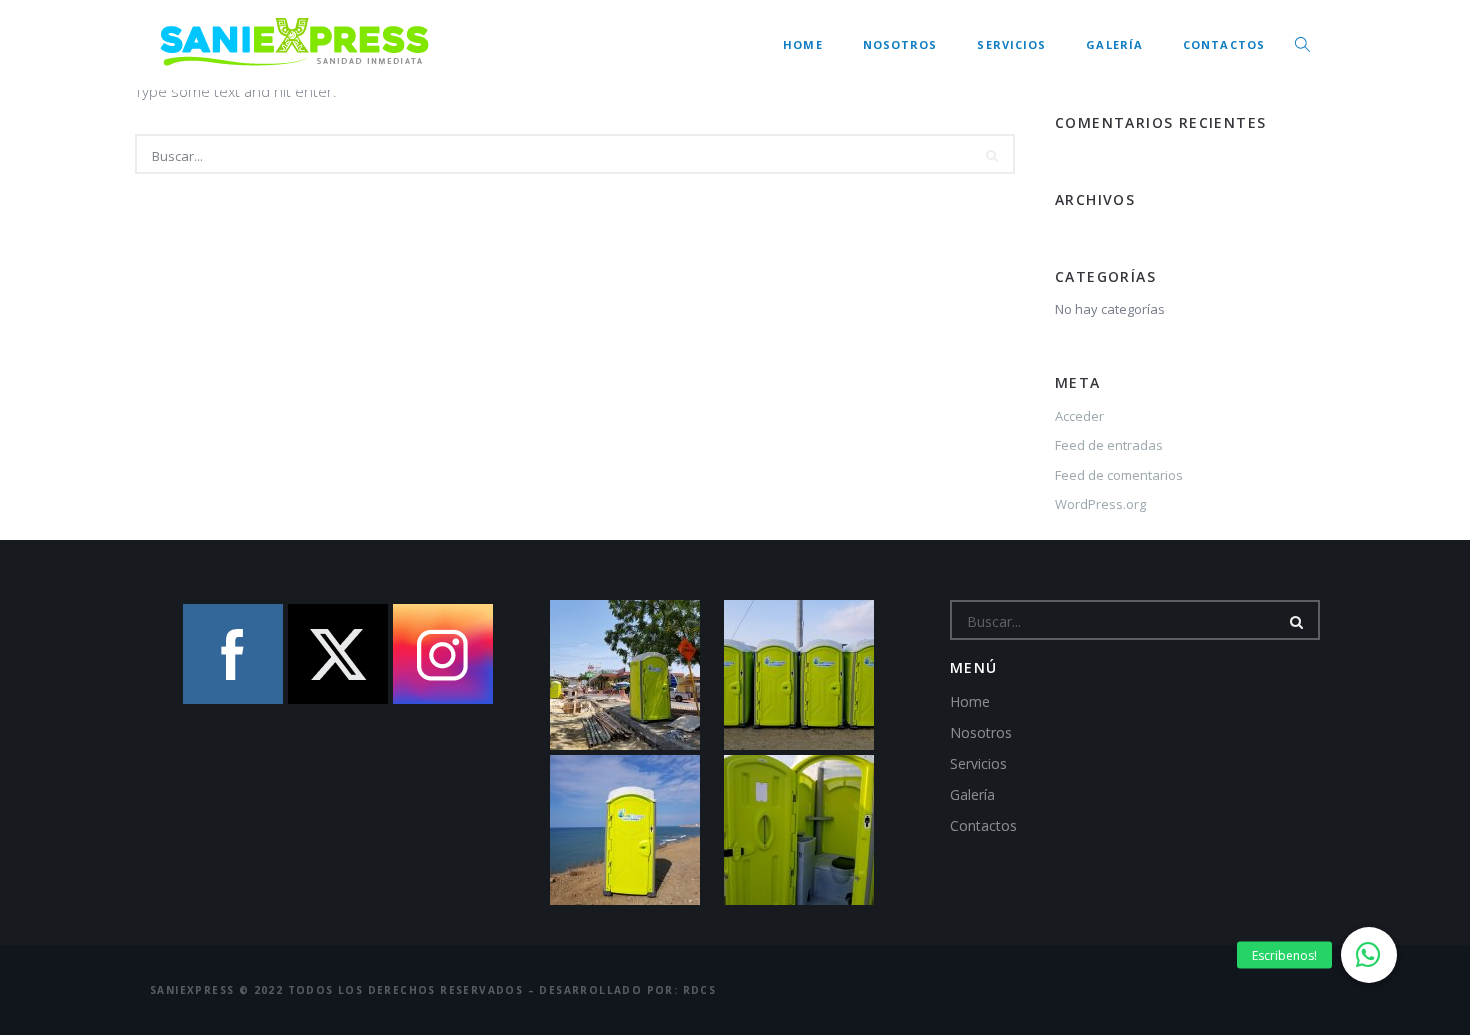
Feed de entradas (1109, 445)
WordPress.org (1100, 504)
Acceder (1079, 416)
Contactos (1224, 44)
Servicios (1011, 44)
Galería (1114, 44)
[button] (1369, 955)
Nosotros (900, 44)
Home (802, 44)
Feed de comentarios (1119, 475)
